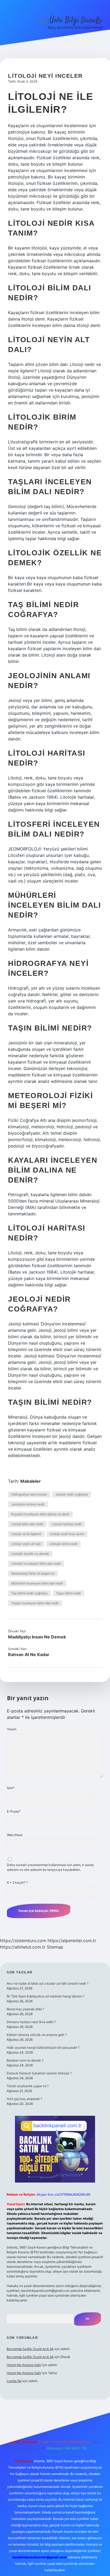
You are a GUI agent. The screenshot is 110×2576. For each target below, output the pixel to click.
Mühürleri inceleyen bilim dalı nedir (37, 1583)
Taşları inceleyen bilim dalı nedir (35, 1603)
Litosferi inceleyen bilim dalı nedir (36, 1564)
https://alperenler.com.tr (72, 1941)
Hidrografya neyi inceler (29, 1494)
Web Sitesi (15, 1835)
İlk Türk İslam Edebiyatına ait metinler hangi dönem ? (46, 1996)
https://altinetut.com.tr (23, 1947)
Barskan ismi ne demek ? (25, 2060)
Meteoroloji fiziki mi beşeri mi (33, 1573)
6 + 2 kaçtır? (17, 1882)
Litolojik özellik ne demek (30, 1554)
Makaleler (31, 1481)
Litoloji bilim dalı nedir (27, 1524)
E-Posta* (14, 1811)
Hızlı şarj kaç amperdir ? (24, 2099)
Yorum (12, 1729)
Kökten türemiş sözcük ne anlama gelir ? (37, 2035)
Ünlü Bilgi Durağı (76, 20)
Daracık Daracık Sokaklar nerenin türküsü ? (39, 2073)
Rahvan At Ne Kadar (29, 1654)
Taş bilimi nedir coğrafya (29, 1593)
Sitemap (55, 1947)
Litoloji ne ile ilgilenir (26, 1534)
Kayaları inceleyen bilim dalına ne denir (40, 1514)
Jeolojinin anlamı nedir (28, 1504)
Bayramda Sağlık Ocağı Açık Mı (30, 2349)
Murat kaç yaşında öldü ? (25, 2009)
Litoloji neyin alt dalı (26, 1544)
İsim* (11, 1788)
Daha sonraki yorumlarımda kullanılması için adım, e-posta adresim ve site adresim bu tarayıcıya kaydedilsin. (50, 1867)
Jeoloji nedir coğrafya (72, 1494)
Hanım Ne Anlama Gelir (24, 2365)
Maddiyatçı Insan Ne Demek (37, 1637)
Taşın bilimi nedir (68, 1593)
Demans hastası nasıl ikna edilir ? (31, 2022)
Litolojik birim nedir (63, 1544)
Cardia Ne (14, 2381)
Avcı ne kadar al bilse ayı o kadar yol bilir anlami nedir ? (48, 1983)
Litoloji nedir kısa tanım (67, 1534)
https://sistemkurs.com (23, 1941)
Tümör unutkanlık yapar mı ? (28, 2086)
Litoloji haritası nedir (67, 1524)
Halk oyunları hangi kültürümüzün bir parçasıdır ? (43, 2048)
